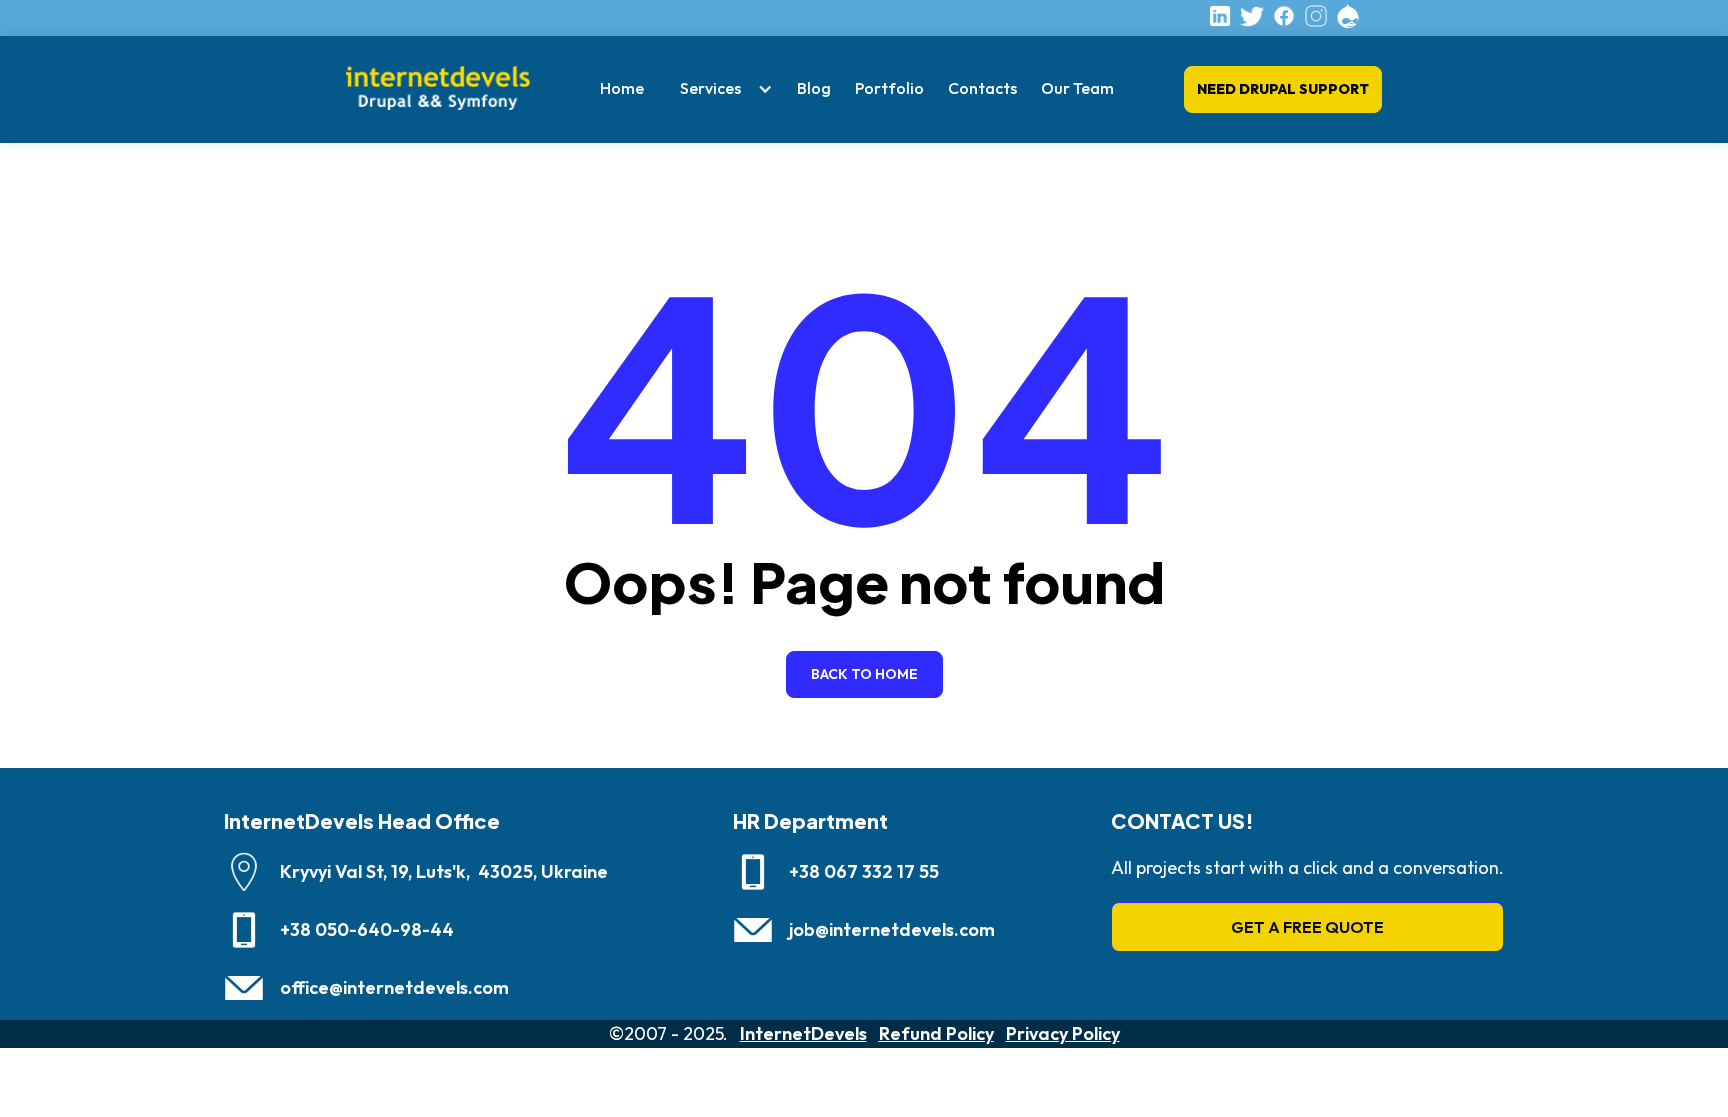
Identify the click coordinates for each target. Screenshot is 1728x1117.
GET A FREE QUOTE (1307, 927)
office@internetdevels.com (394, 988)
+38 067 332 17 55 (864, 872)
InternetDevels (803, 1034)
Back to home (864, 674)
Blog (814, 88)
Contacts (982, 88)
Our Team (1077, 88)
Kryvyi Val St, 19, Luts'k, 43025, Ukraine (444, 872)
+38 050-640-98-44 (367, 930)
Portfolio (889, 88)
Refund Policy (936, 1034)
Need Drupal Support (1283, 89)
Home (622, 88)
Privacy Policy (1063, 1034)
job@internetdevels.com (892, 930)
